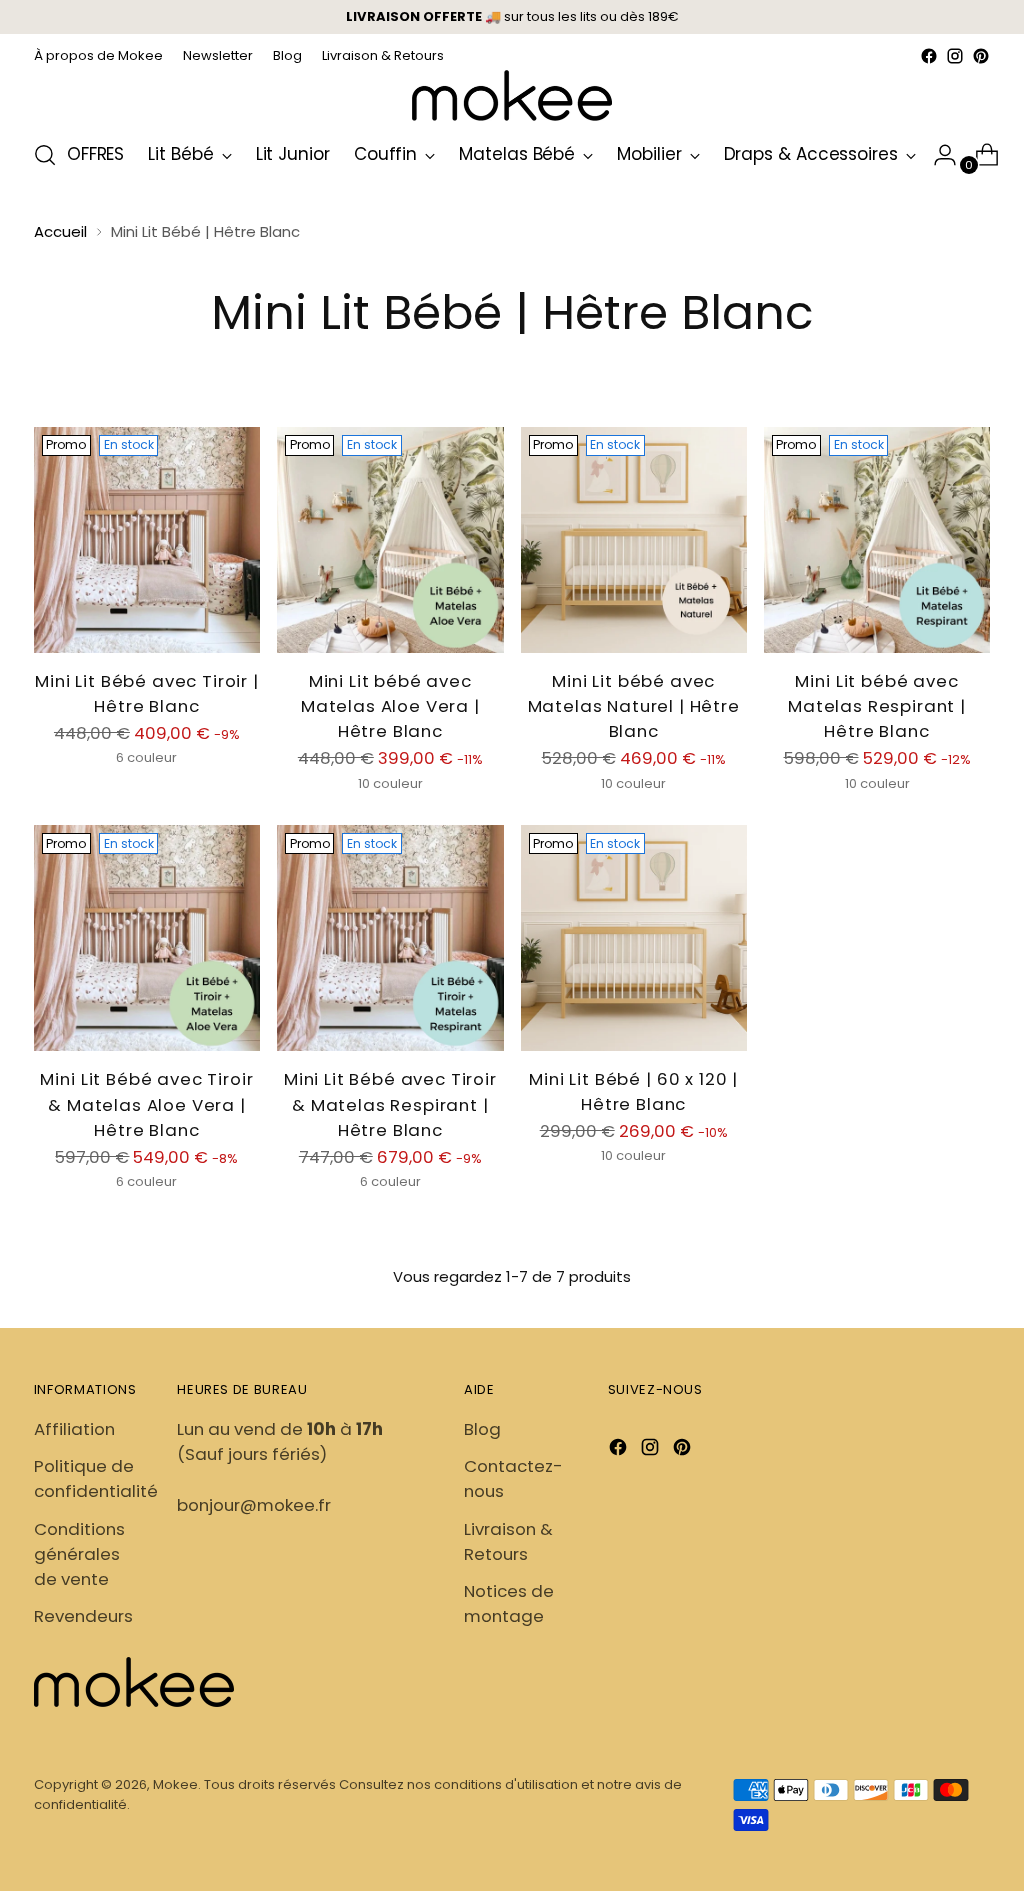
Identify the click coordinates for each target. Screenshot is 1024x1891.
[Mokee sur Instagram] (955, 56)
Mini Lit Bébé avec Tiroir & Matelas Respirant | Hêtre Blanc (390, 1104)
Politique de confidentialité (96, 1478)
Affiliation (74, 1429)
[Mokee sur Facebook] (929, 56)
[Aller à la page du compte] (937, 155)
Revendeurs (83, 1616)
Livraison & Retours (508, 1541)
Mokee (175, 1784)
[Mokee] (512, 95)
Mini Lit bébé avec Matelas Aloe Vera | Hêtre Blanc (390, 706)
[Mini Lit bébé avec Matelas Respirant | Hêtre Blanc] (877, 540)
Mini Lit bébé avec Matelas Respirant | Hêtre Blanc (877, 706)
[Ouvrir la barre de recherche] (45, 155)
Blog (482, 1429)
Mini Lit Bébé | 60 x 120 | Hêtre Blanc (633, 1091)
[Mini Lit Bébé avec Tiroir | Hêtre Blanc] (147, 540)
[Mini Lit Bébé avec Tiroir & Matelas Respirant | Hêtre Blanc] (390, 938)
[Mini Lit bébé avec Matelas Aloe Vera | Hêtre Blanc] (390, 540)
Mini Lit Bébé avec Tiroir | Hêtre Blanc (147, 693)
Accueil (60, 231)
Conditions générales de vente (79, 1554)
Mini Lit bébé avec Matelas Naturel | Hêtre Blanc (634, 706)
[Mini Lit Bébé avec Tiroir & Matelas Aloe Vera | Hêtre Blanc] (147, 938)
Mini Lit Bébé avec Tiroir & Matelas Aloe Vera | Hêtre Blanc (146, 1104)
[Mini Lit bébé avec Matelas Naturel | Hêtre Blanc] (634, 540)
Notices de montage (509, 1603)
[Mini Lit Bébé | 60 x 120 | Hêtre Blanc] (634, 937)
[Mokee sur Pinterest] (981, 56)
